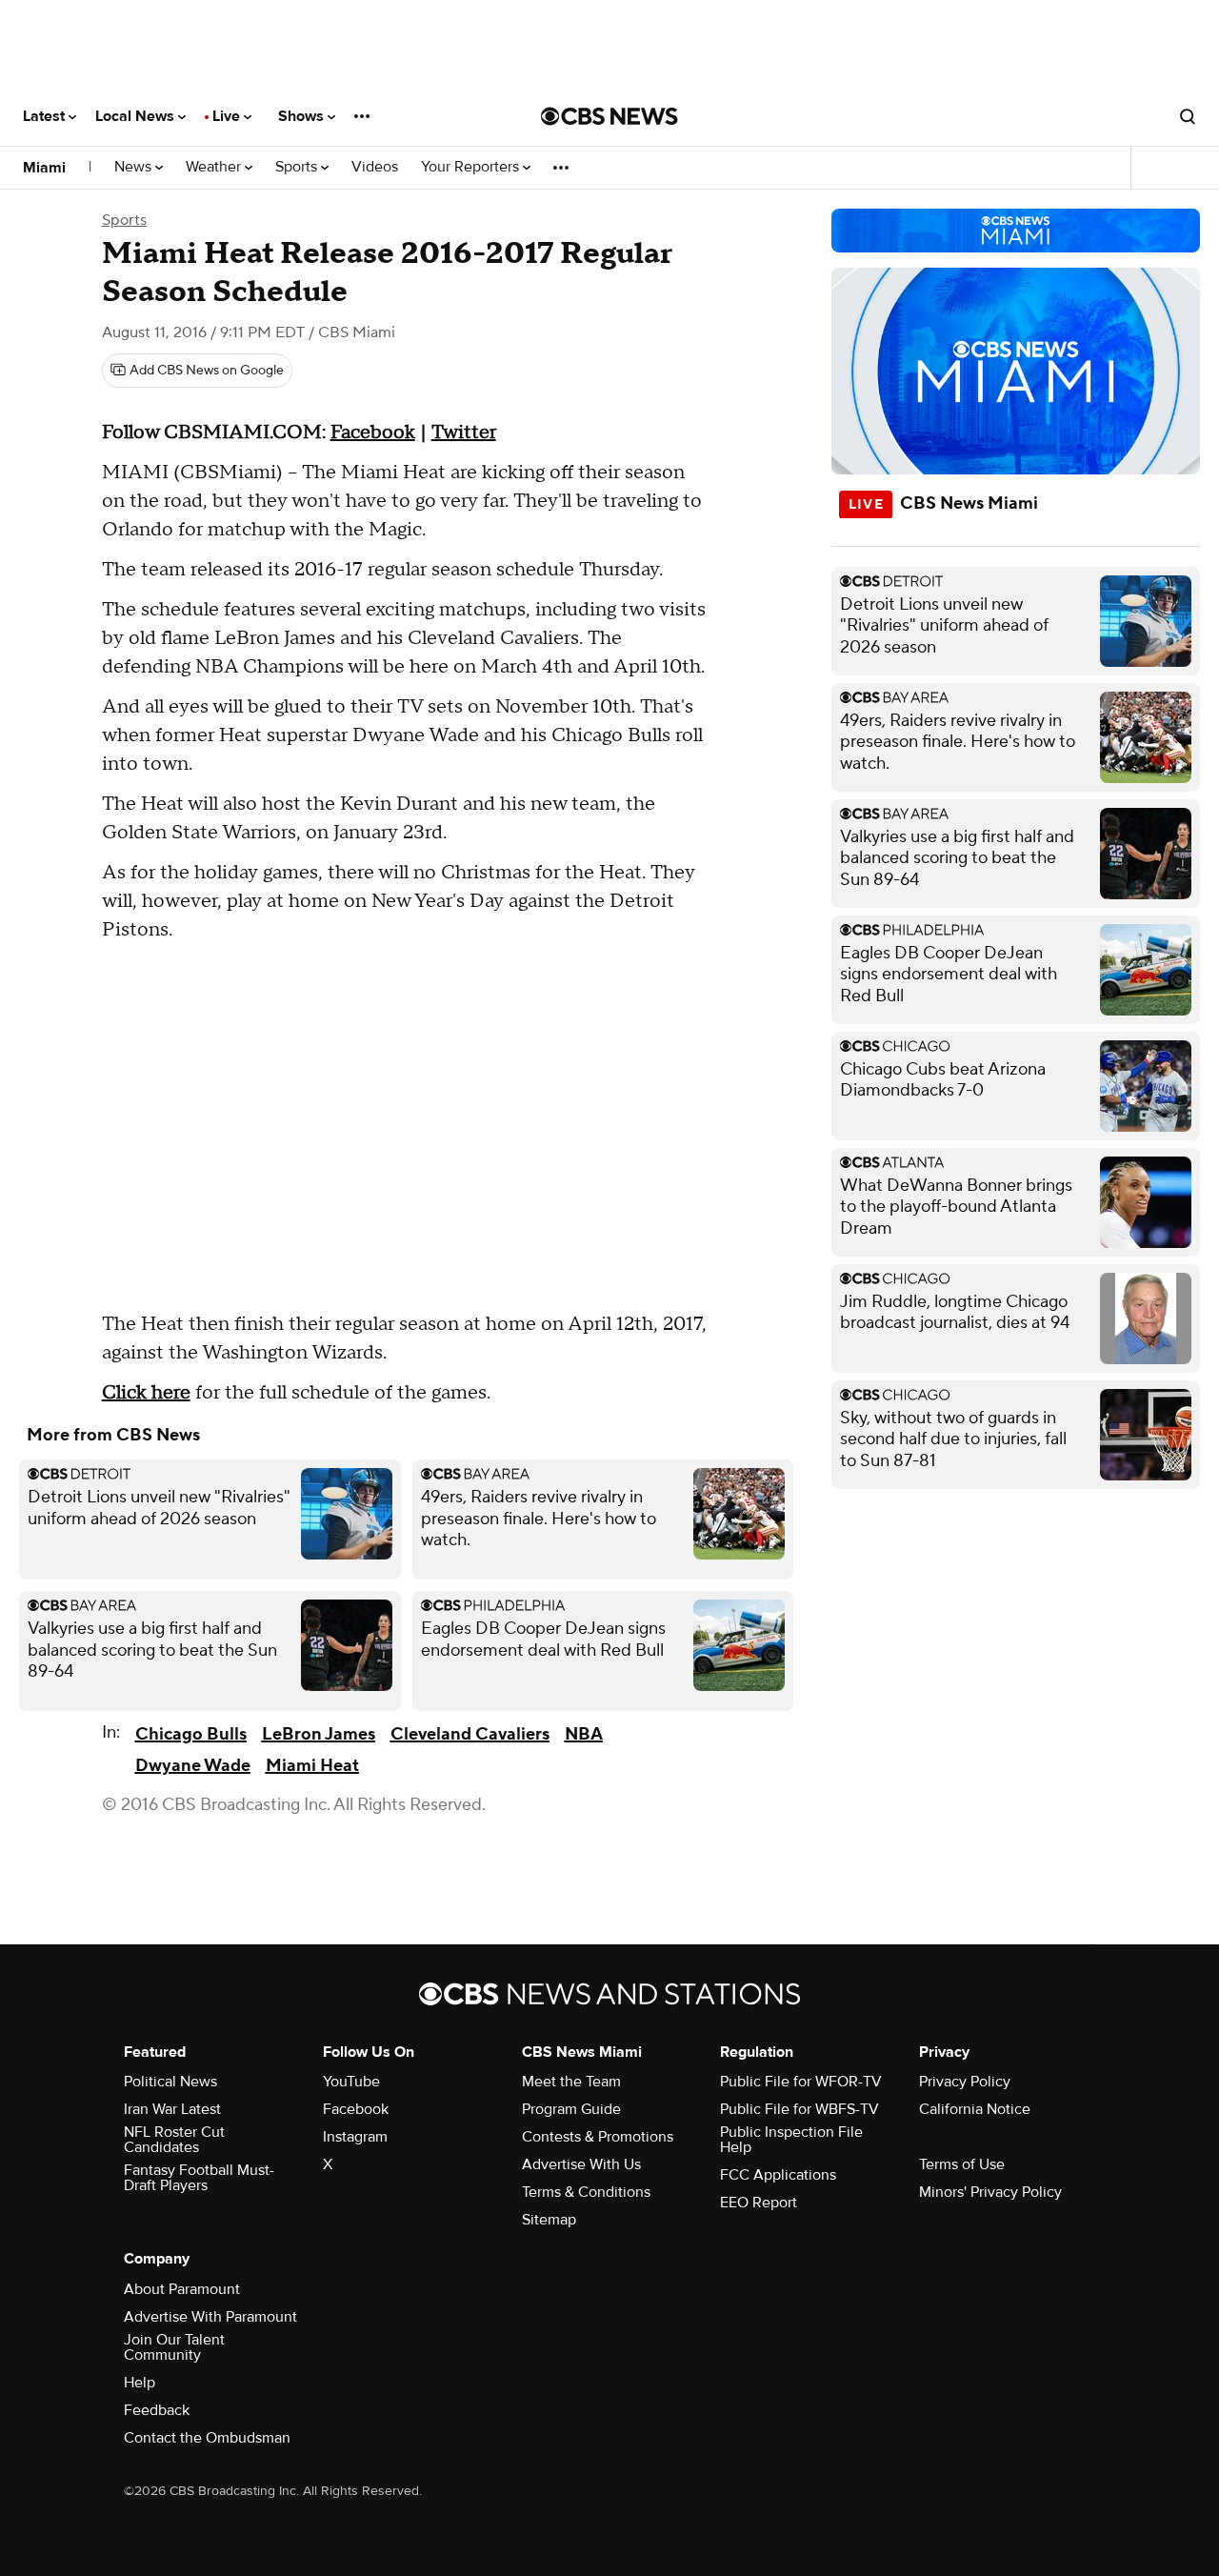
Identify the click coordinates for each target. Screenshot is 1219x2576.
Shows (303, 116)
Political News (170, 2082)
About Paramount (182, 2289)
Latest (46, 116)
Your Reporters (472, 167)
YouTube (351, 2082)
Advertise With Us (581, 2164)
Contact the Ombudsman (207, 2438)
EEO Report (759, 2203)
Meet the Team (571, 2082)
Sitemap (549, 2220)
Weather (215, 167)
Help (140, 2383)
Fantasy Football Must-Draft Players (199, 2178)
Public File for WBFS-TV (799, 2109)
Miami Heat (312, 1766)
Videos (375, 167)
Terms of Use (962, 2164)
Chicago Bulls (191, 1734)
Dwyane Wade (193, 1766)
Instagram (355, 2137)
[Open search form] (1188, 116)
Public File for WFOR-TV (801, 2082)
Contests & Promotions (598, 2137)
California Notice (975, 2109)
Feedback (157, 2410)
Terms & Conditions (586, 2192)
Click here (146, 1393)
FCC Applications (778, 2175)
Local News (137, 116)
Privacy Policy (965, 2082)
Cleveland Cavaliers (470, 1734)
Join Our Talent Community (174, 2347)
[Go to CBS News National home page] (609, 116)
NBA (584, 1734)
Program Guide (571, 2109)
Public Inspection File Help (791, 2140)
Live (228, 116)
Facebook (356, 2109)
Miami (44, 168)
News (135, 167)
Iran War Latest (172, 2109)
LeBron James (319, 1734)
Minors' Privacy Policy (990, 2192)
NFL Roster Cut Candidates (174, 2140)
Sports (298, 167)
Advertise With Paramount (210, 2317)
